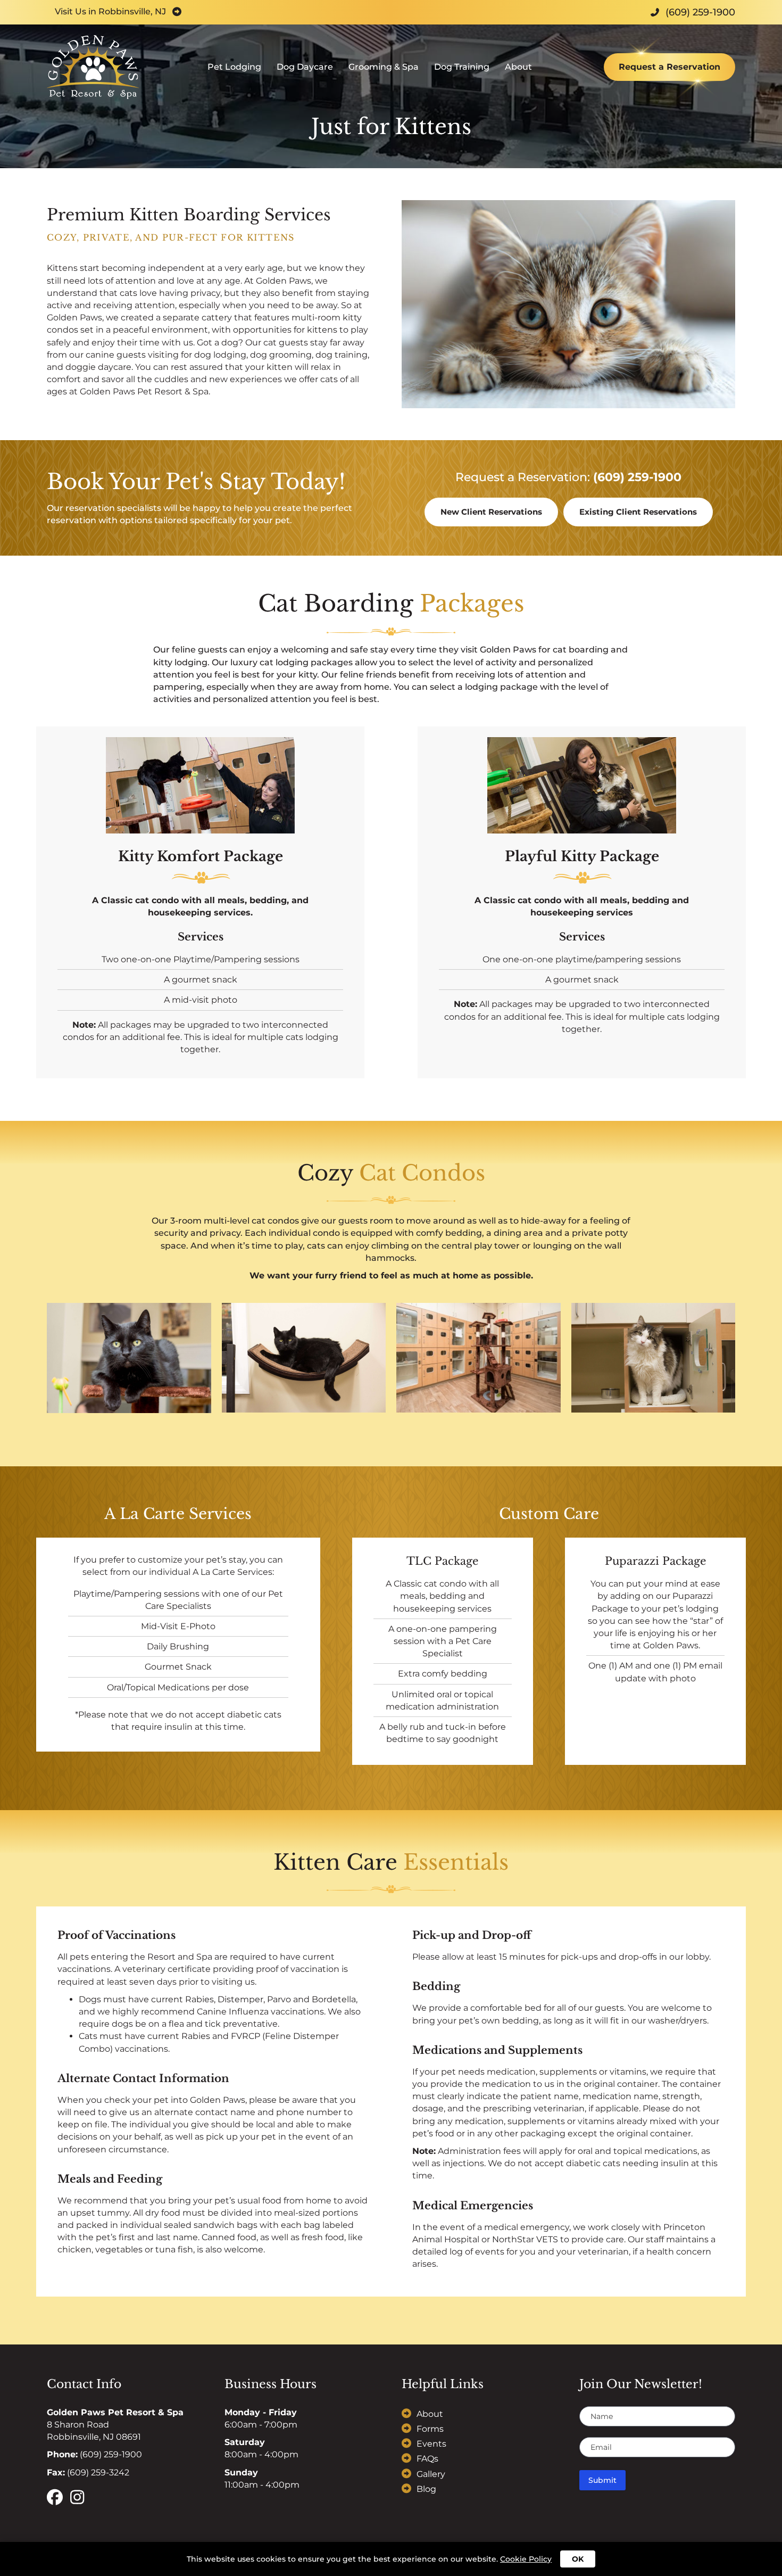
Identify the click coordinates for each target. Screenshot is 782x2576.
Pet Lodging (234, 67)
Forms (430, 2429)
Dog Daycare (305, 67)
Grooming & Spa (384, 67)
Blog (426, 2489)
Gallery (431, 2474)
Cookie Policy (526, 2559)
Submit (602, 2480)
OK (578, 2559)
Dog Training (462, 67)
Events (431, 2444)
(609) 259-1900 (637, 477)
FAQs (427, 2459)
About (518, 67)
